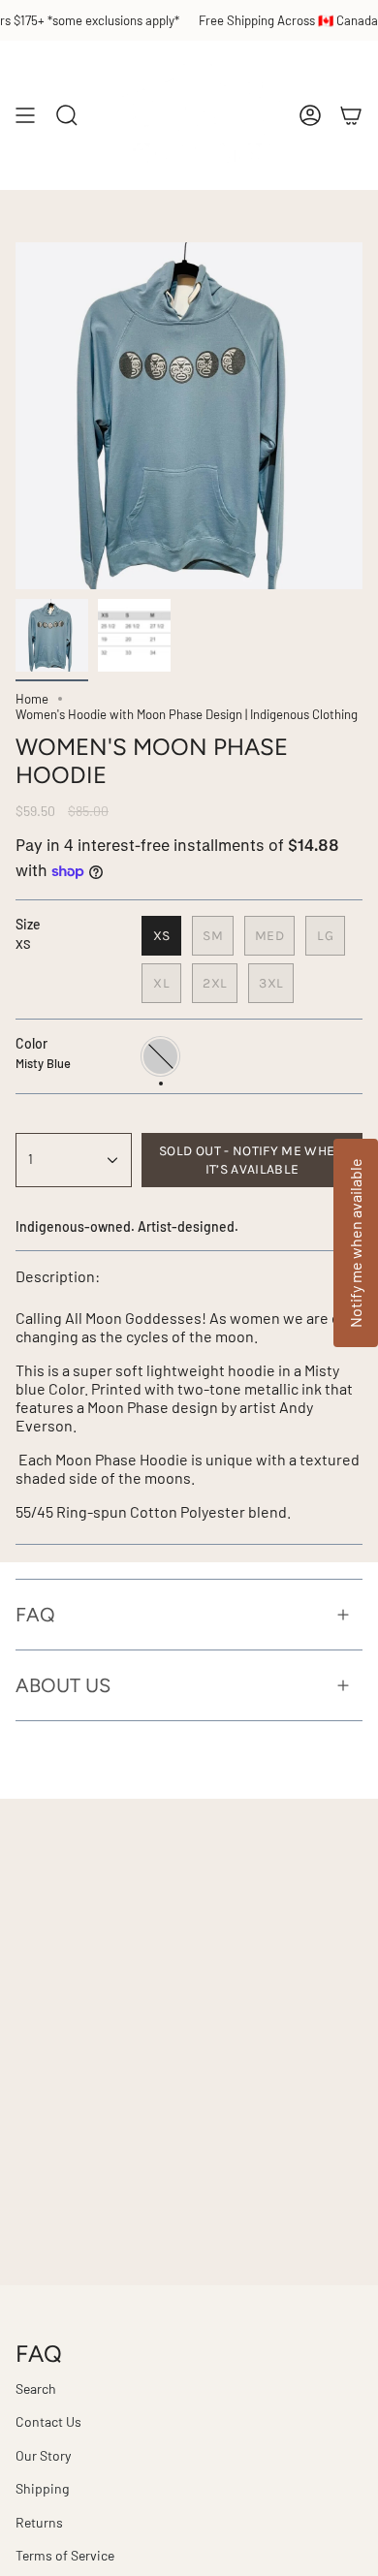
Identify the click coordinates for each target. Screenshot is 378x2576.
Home (32, 699)
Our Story (43, 2455)
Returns (39, 2522)
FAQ (35, 1615)
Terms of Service (65, 2555)
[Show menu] (25, 115)
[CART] (351, 115)
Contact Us (48, 2421)
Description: (58, 1276)
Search (36, 2388)
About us (63, 1685)
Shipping (42, 2488)
